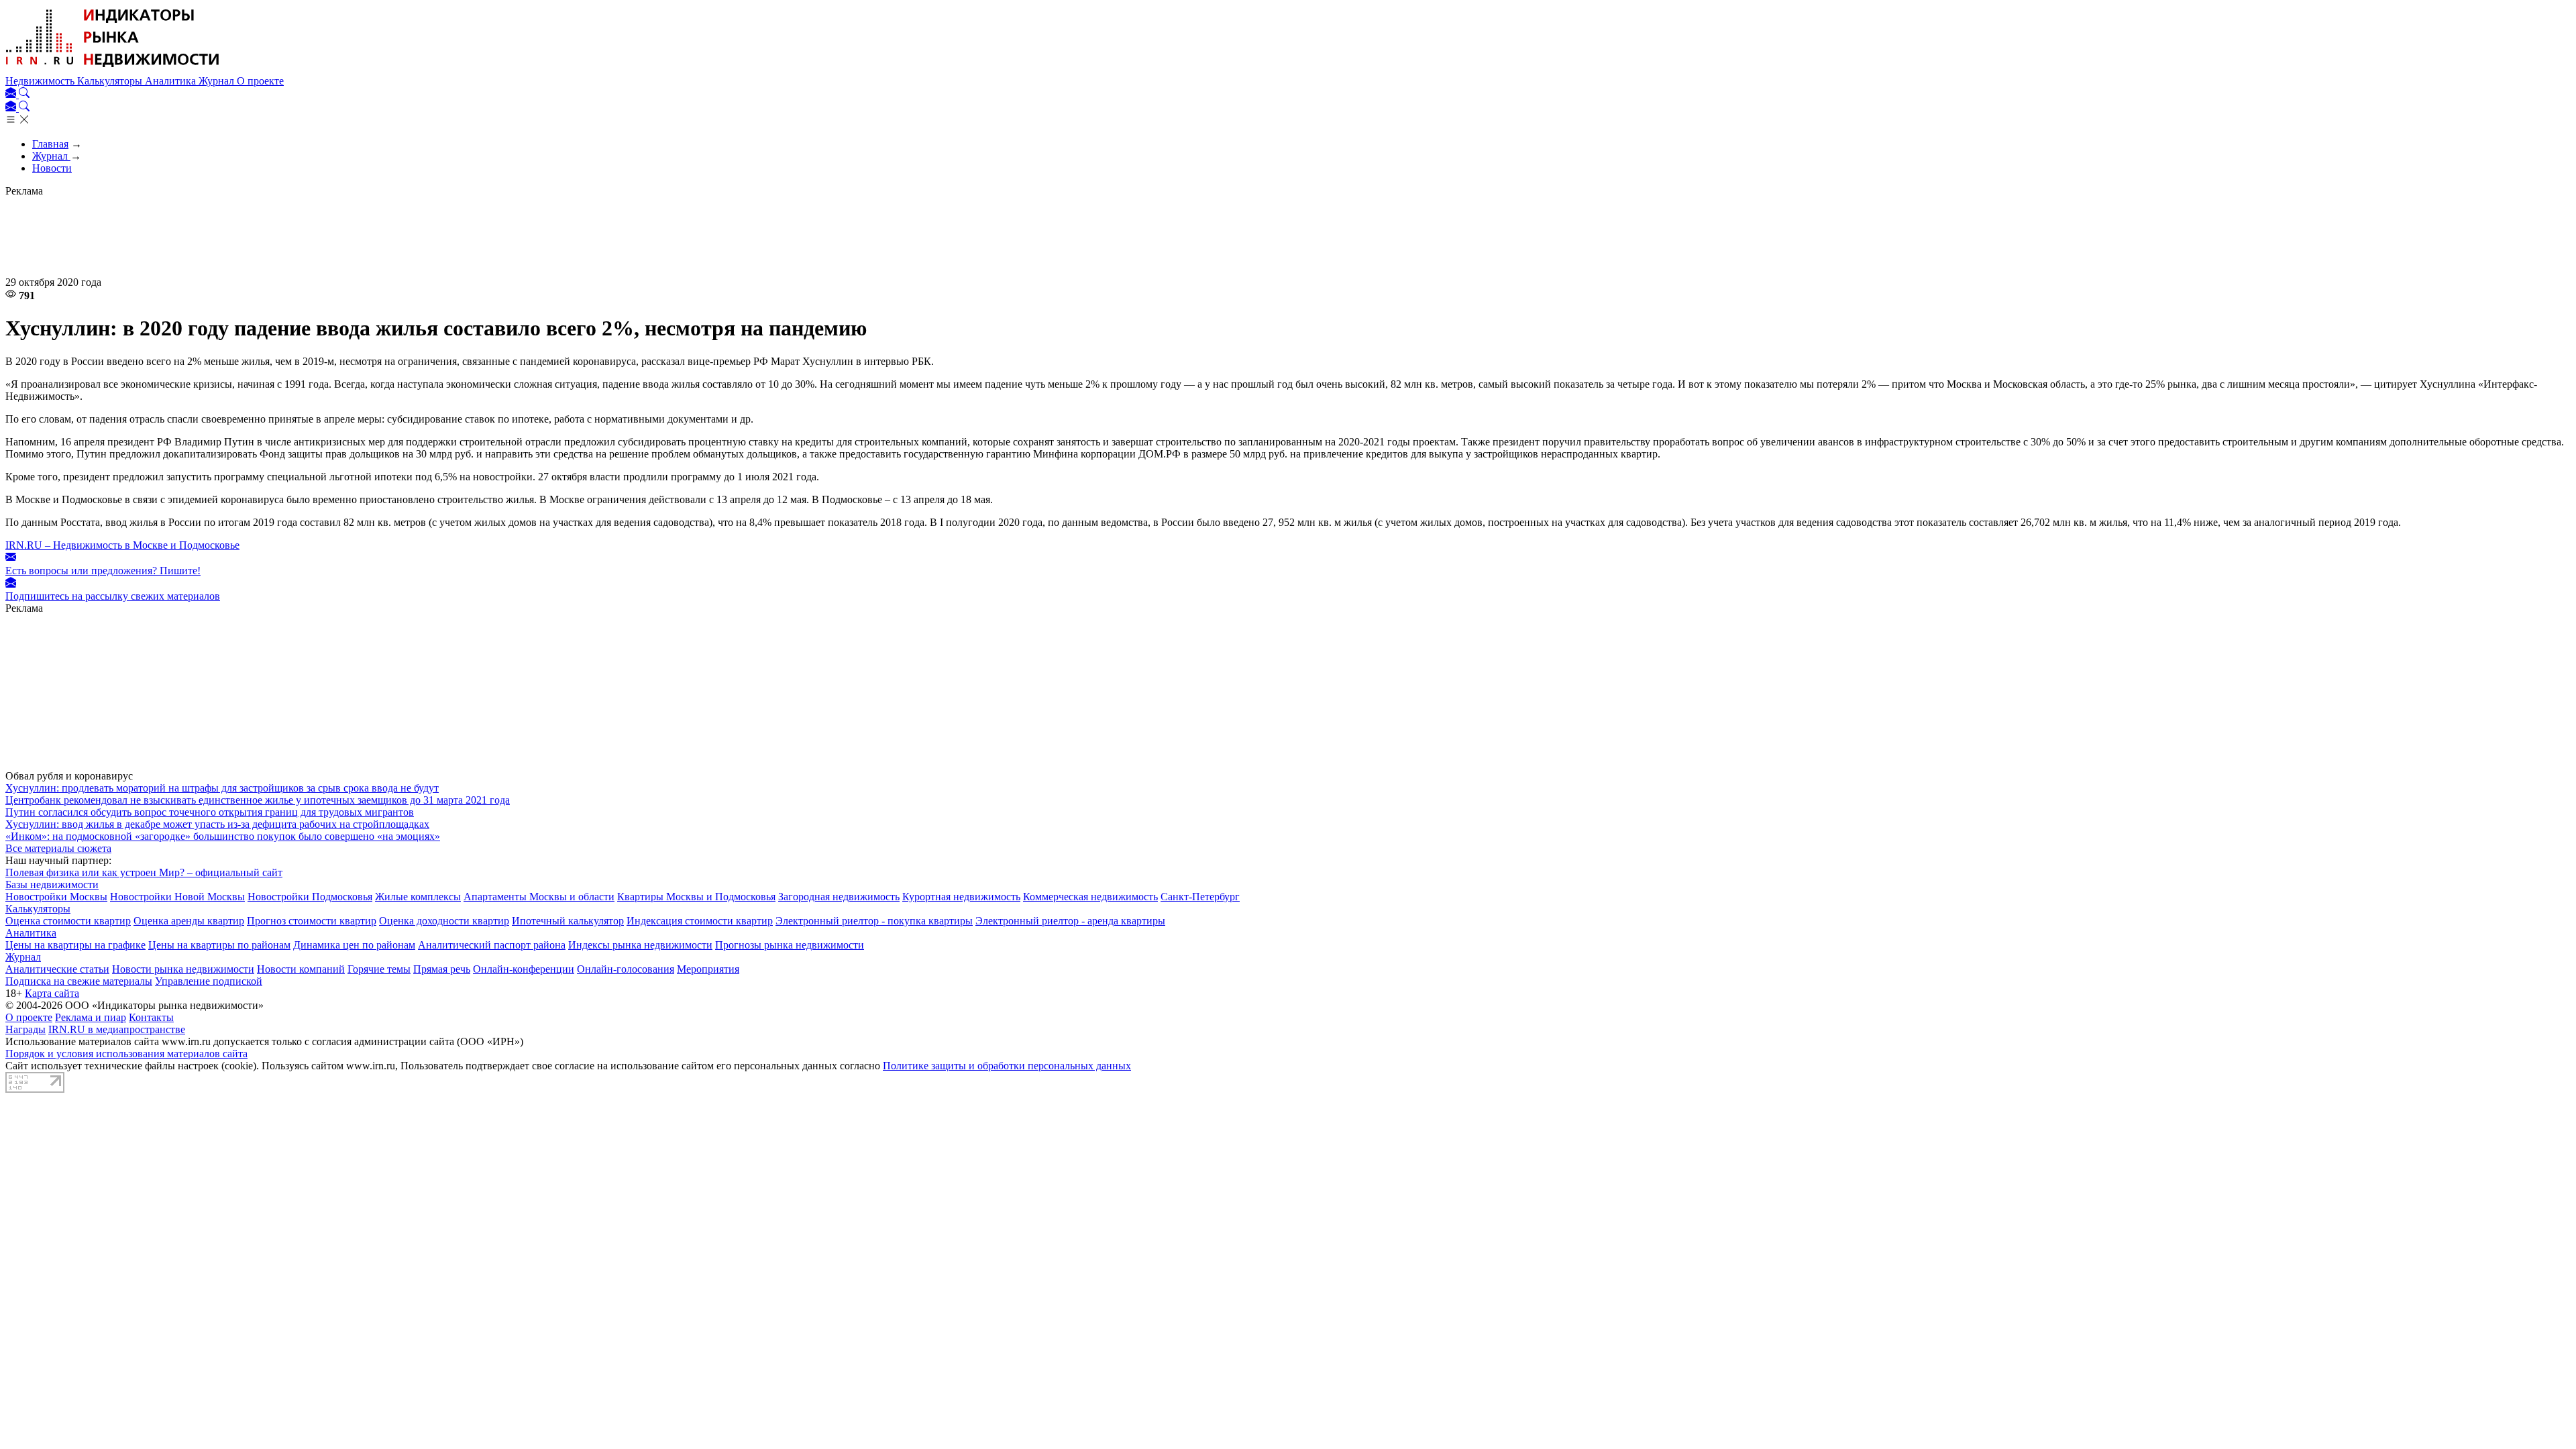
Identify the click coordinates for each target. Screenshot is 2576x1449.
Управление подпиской (209, 981)
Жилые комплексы (418, 897)
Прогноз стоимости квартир (312, 921)
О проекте (260, 81)
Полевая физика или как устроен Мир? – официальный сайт (144, 872)
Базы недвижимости (52, 884)
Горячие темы (379, 969)
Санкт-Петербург (1200, 897)
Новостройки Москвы (56, 897)
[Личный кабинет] (12, 94)
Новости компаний (301, 969)
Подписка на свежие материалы (79, 981)
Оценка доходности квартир (444, 921)
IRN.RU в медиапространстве (117, 1029)
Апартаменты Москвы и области (539, 897)
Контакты (151, 1017)
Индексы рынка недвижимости (640, 945)
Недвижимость (41, 81)
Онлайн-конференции (524, 969)
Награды (25, 1029)
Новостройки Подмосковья (310, 897)
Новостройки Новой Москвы (177, 897)
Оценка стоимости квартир (68, 921)
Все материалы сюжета (58, 848)
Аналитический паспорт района (492, 945)
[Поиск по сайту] (24, 94)
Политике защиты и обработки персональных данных (1007, 1066)
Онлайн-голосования (626, 969)
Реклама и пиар (91, 1017)
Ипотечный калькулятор (568, 921)
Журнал (218, 81)
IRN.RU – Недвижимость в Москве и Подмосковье (122, 545)
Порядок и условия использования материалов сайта (126, 1054)
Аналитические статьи (57, 969)
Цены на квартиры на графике (75, 945)
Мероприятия (708, 969)
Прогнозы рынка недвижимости (790, 945)
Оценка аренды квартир (189, 921)
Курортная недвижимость (961, 897)
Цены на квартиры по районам (219, 945)
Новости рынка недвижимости (183, 969)
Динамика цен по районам (354, 945)
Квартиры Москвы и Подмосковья (696, 897)
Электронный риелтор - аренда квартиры (1070, 921)
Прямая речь (442, 969)
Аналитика (172, 81)
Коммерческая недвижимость (1090, 897)
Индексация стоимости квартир (700, 921)
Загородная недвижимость (839, 897)
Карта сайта (52, 993)
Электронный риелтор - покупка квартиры (874, 921)
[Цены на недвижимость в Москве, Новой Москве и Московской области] (113, 69)
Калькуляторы (111, 81)
